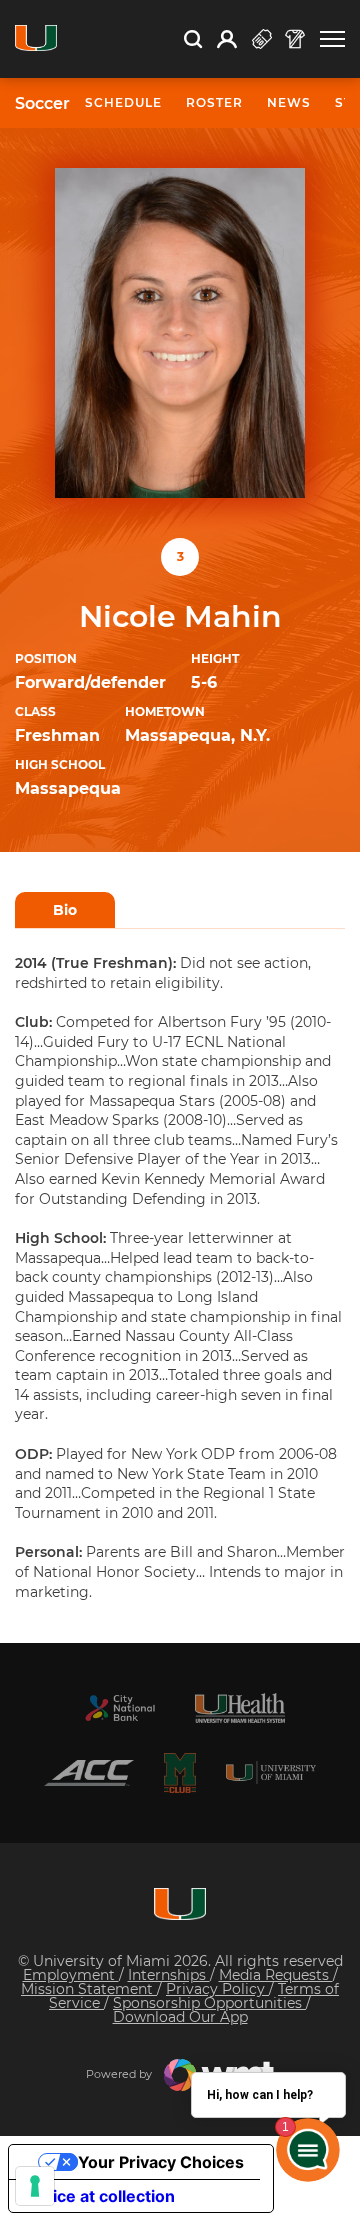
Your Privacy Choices (161, 2162)
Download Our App (180, 2017)
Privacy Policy (217, 1989)
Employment (71, 1975)
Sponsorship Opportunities (209, 2003)
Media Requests (276, 1975)
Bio (65, 910)
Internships (169, 1975)
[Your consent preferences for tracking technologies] (35, 2186)
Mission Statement (89, 1989)
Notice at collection (100, 2196)
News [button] (289, 102)
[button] (332, 39)
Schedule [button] (123, 102)
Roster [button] (214, 102)
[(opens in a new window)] (120, 1708)
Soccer (42, 104)
